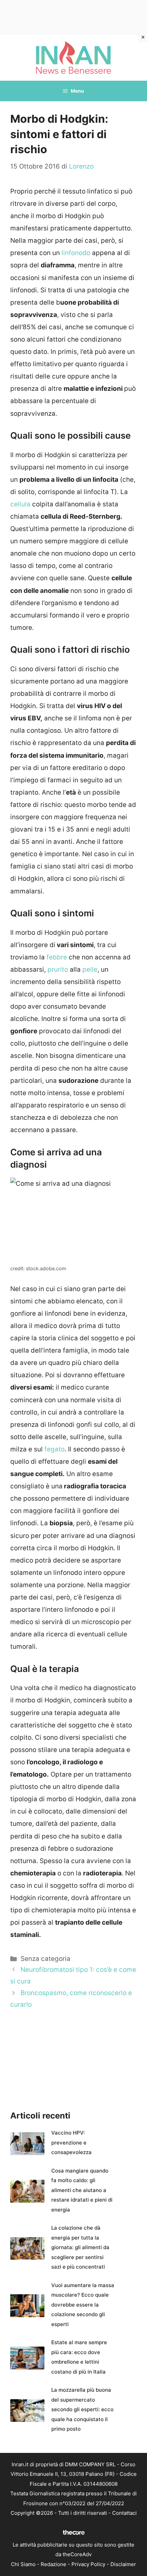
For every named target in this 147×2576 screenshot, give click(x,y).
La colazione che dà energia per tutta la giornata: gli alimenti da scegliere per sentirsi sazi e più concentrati (80, 2247)
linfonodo (76, 253)
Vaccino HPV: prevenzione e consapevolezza (71, 2142)
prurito (59, 970)
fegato (55, 1449)
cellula (21, 504)
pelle (89, 970)
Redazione (54, 2564)
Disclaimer (123, 2564)
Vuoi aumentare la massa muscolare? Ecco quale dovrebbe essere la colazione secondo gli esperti (83, 2305)
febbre (57, 957)
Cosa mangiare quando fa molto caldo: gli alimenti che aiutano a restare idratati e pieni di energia (82, 2190)
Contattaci (124, 2513)
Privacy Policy (88, 2564)
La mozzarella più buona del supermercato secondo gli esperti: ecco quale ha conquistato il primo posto (82, 2409)
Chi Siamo (23, 2564)
